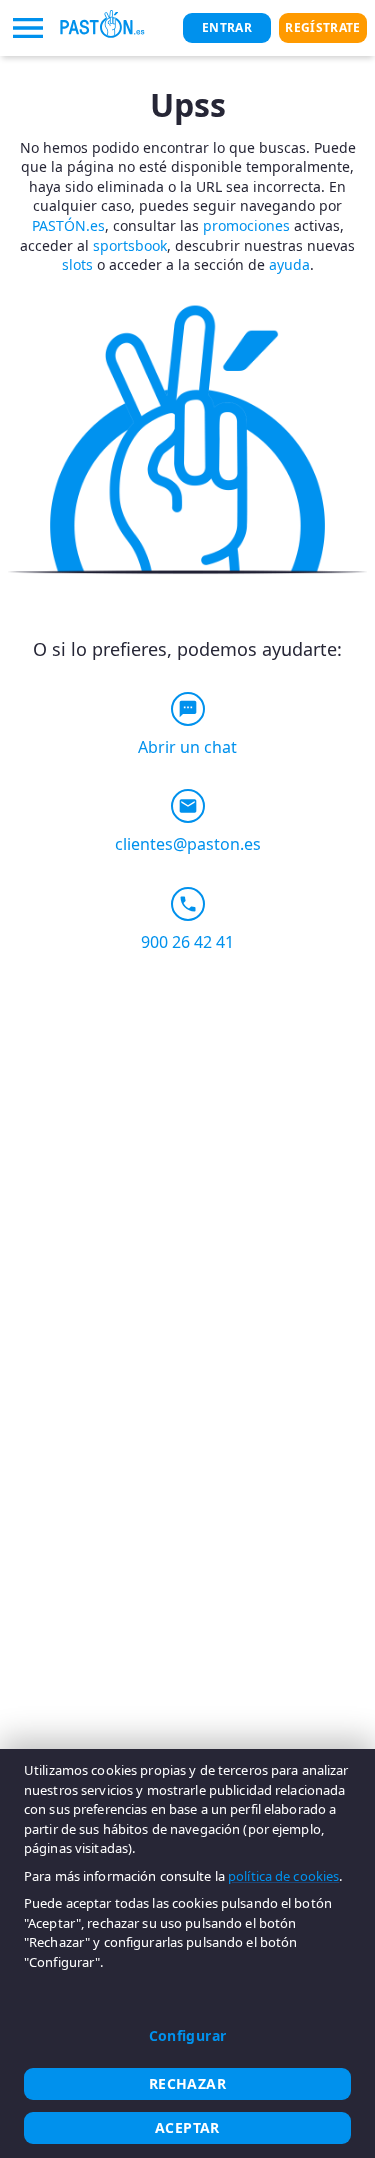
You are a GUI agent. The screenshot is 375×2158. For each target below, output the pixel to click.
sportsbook (130, 245)
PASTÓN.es (68, 225)
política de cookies (283, 1876)
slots (77, 264)
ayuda (289, 264)
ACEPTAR (187, 2127)
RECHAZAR (187, 2083)
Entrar (227, 27)
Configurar (188, 2035)
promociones (246, 225)
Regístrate (322, 27)
